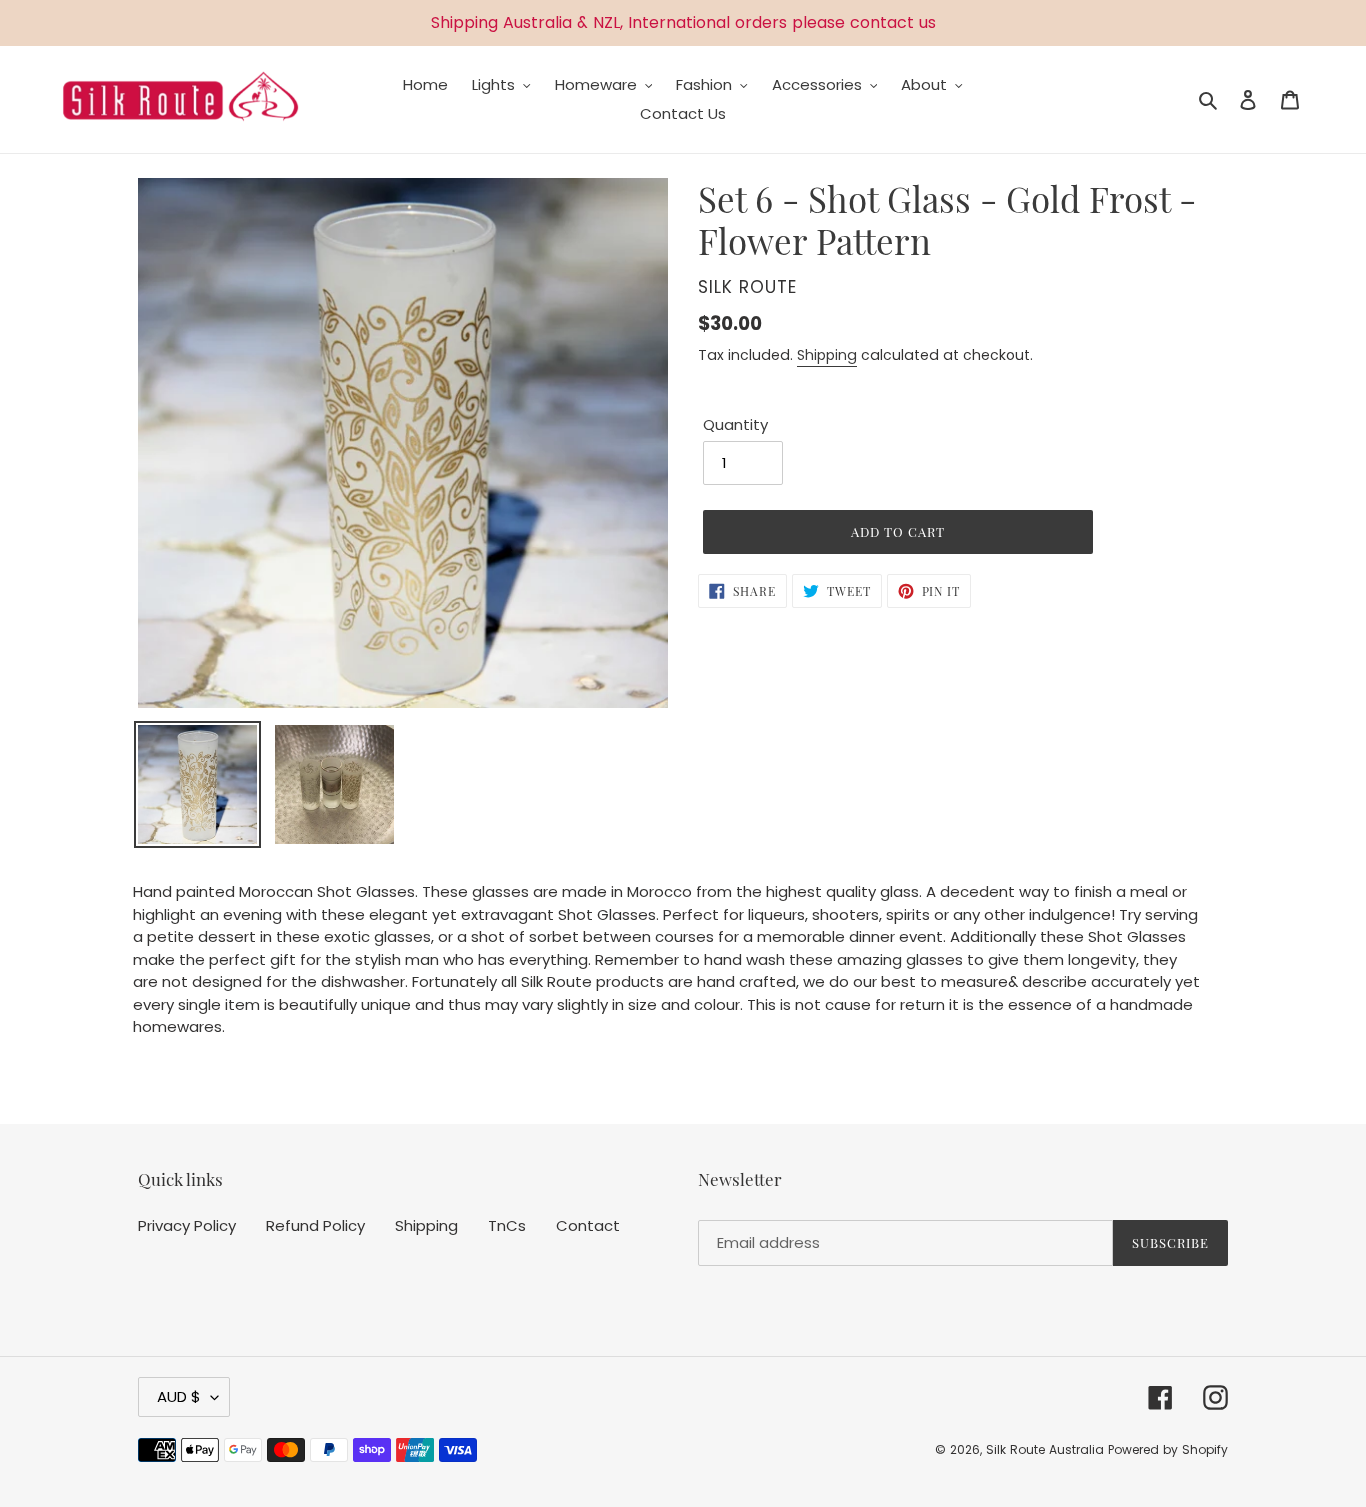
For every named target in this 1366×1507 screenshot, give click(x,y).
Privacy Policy (187, 1225)
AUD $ (179, 1396)
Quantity (735, 424)
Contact (588, 1225)
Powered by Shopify (1168, 1449)
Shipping (827, 355)
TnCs (507, 1225)
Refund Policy (315, 1225)
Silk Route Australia (1045, 1449)
